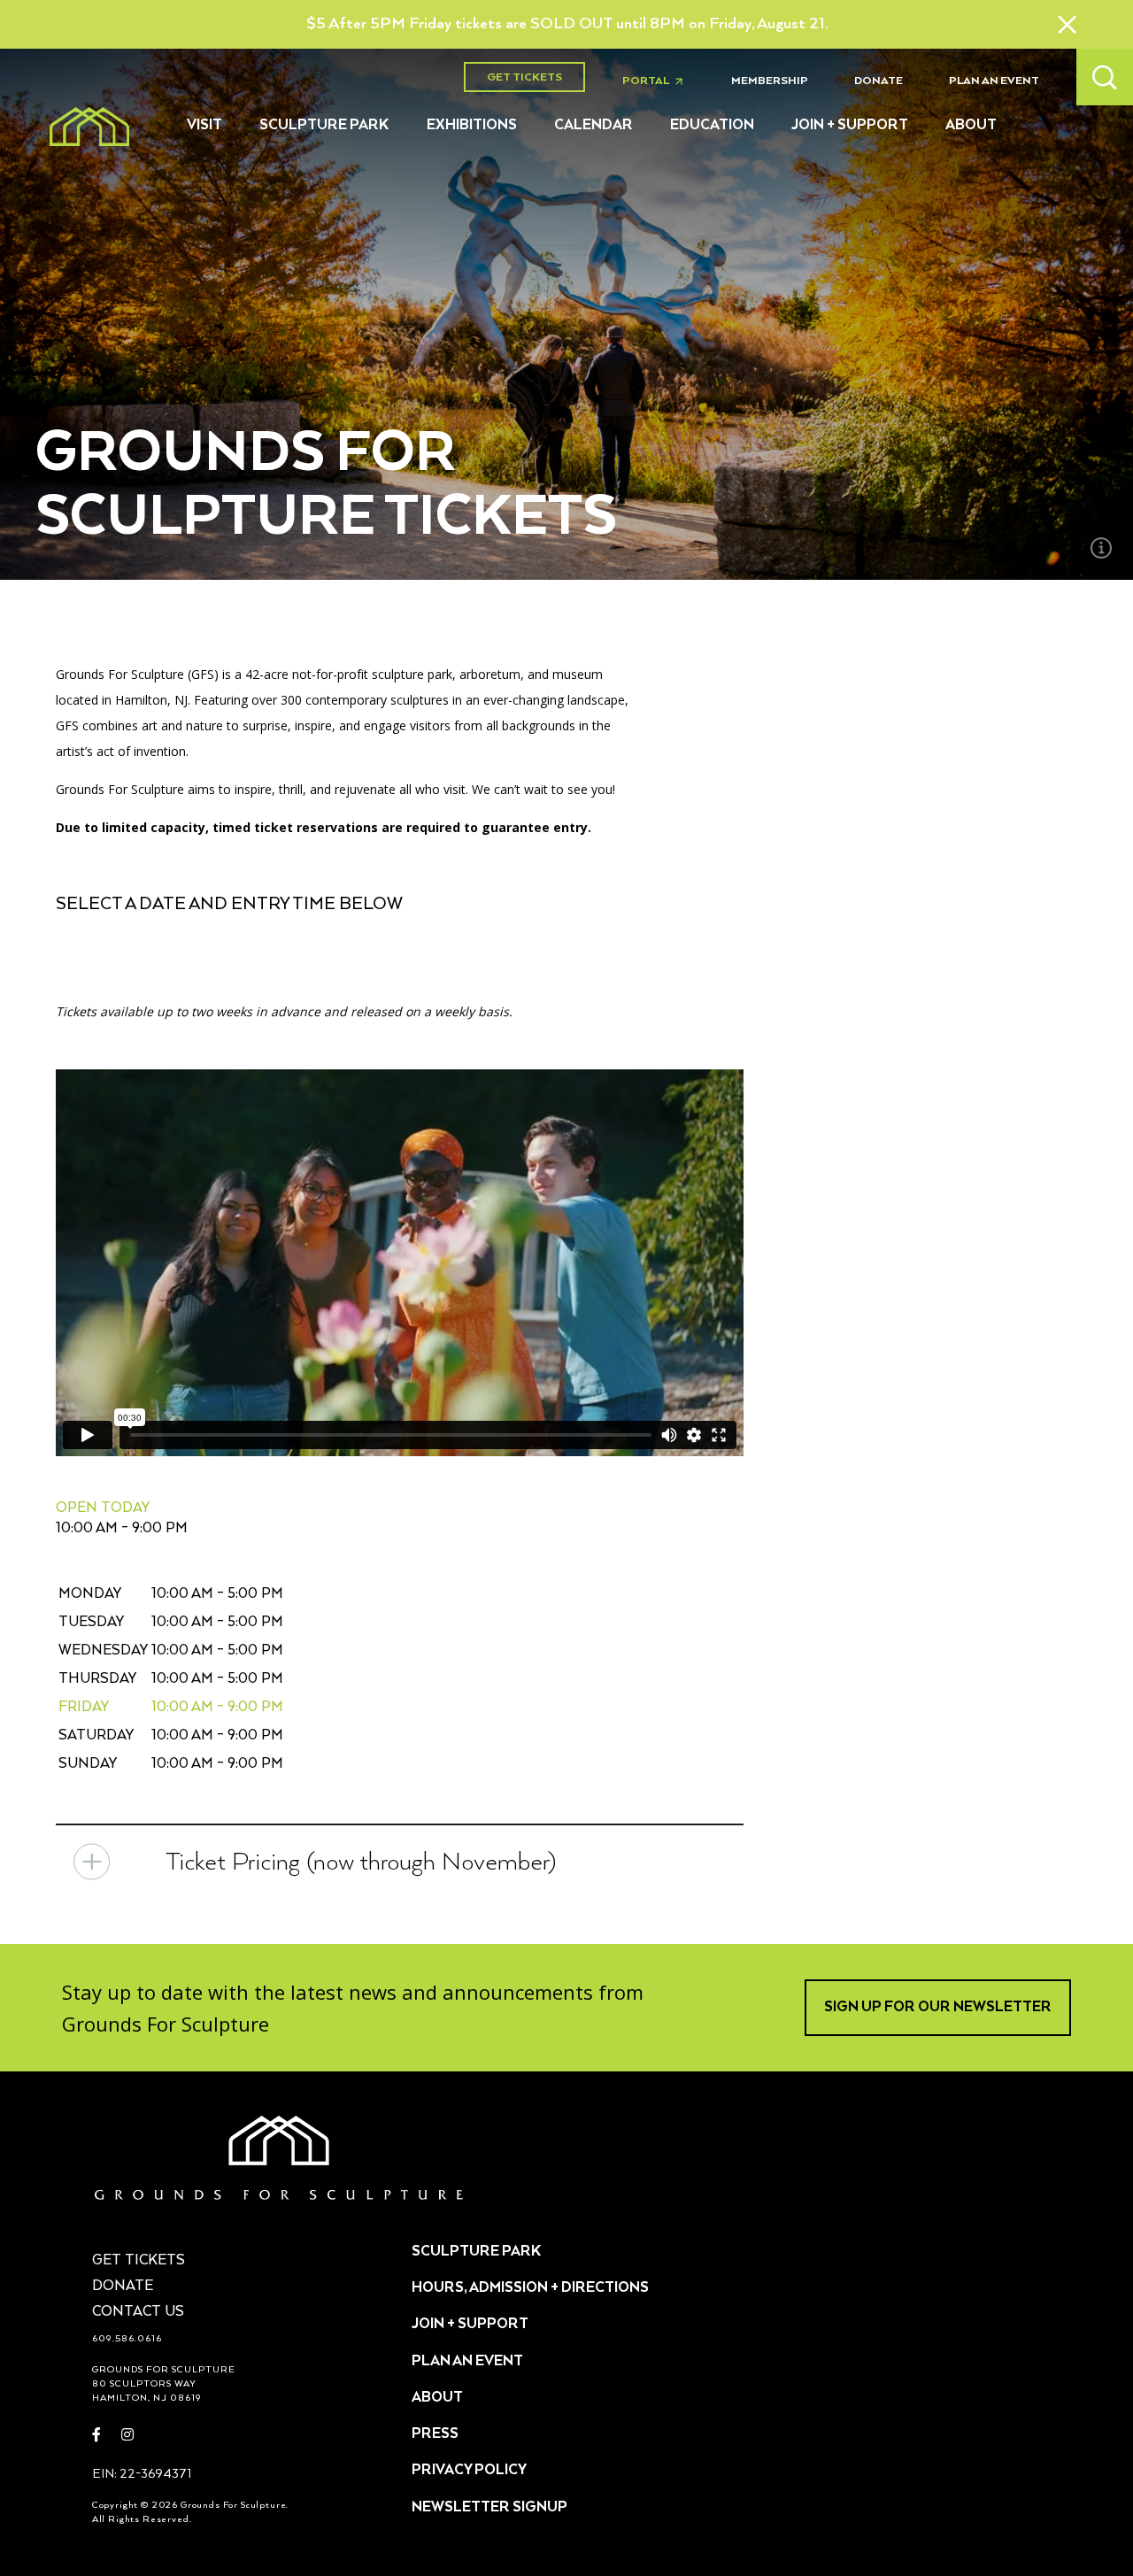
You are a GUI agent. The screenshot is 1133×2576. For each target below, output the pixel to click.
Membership (770, 81)
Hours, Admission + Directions (530, 2288)
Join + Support (850, 126)
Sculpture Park (324, 126)
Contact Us (138, 2312)
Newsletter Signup (489, 2508)
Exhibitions (472, 126)
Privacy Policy (469, 2471)
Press (435, 2434)
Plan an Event (994, 81)
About (971, 126)
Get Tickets (524, 77)
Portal (658, 81)
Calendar (593, 126)
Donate (879, 81)
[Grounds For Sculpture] (89, 127)
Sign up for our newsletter (938, 2008)
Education (712, 126)
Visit (204, 126)
